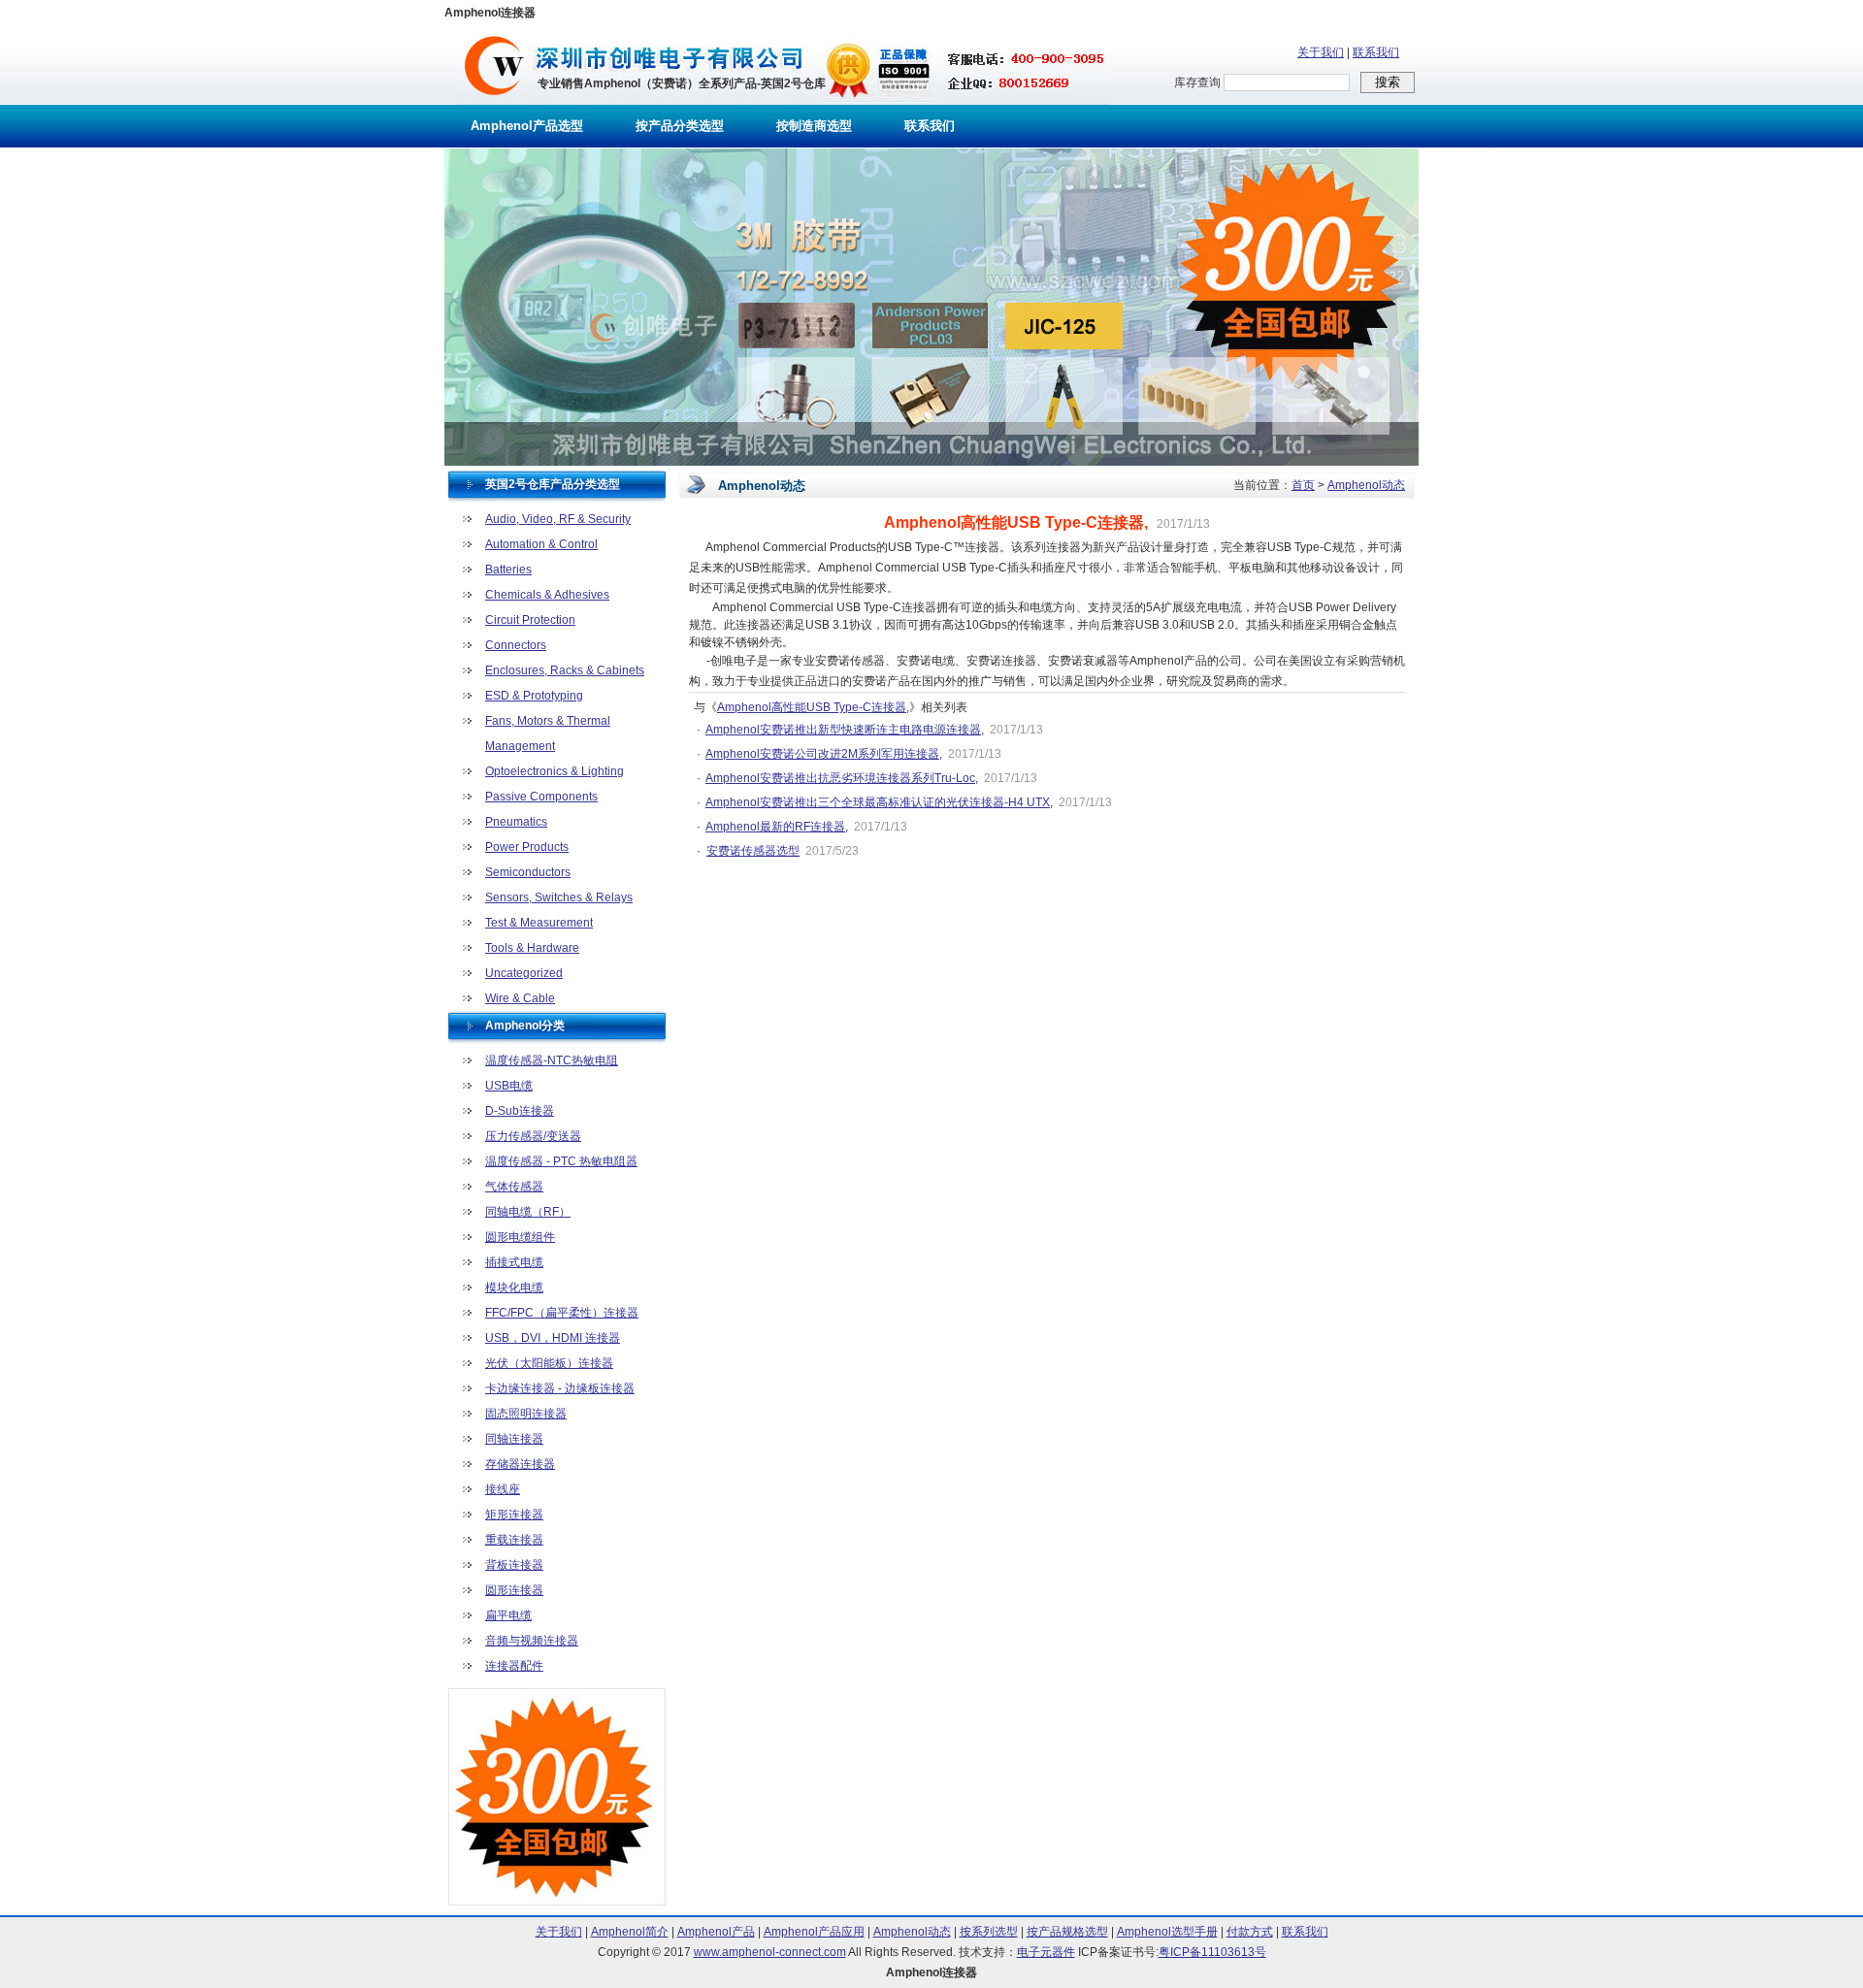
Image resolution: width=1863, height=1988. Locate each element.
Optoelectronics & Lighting (555, 771)
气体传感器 (514, 1187)
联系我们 (1376, 52)
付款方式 (1250, 1932)
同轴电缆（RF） (528, 1212)
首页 (1303, 485)
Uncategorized (524, 973)
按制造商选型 (814, 126)
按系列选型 (989, 1932)
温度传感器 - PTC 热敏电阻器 (561, 1161)
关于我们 (1321, 52)
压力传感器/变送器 (533, 1136)
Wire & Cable (520, 998)
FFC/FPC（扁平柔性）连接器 (562, 1313)
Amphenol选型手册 (1167, 1932)
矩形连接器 (514, 1515)
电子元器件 (1046, 1952)
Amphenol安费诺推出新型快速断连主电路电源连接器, (845, 730)
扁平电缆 (508, 1615)
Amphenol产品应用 (814, 1932)
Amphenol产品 (716, 1932)
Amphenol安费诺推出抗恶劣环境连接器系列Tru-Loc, (842, 778)
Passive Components (541, 797)
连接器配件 (514, 1666)
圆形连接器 (514, 1590)
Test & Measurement (539, 923)
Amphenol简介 (630, 1932)
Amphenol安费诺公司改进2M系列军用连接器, (824, 754)
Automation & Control (541, 544)
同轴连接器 (514, 1439)
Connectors (516, 645)
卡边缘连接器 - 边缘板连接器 (560, 1388)
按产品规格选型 (1067, 1932)
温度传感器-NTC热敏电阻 (552, 1060)
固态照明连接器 (526, 1414)
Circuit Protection (530, 620)
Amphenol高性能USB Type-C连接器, (813, 707)
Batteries (508, 570)
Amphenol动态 (1366, 485)
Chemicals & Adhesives (547, 595)
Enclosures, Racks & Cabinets (565, 670)
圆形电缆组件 (520, 1237)
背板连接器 (514, 1565)
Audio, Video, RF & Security (558, 519)
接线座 (503, 1489)
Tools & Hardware (532, 948)
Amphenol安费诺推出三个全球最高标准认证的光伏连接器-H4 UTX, (879, 802)
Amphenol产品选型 (527, 126)
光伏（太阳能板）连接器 (549, 1363)
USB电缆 (509, 1086)
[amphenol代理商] (494, 101)
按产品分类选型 (680, 126)
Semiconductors (528, 872)
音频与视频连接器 (532, 1641)
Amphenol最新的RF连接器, (777, 827)
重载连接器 (514, 1540)
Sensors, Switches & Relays (559, 897)
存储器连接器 (520, 1464)
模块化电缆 (514, 1287)
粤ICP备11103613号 (1212, 1952)
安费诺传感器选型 (753, 851)
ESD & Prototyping (534, 696)
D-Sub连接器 (520, 1111)
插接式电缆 (514, 1262)
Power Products (527, 847)
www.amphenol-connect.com (770, 1952)
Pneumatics (516, 822)
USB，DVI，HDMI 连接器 (553, 1338)
